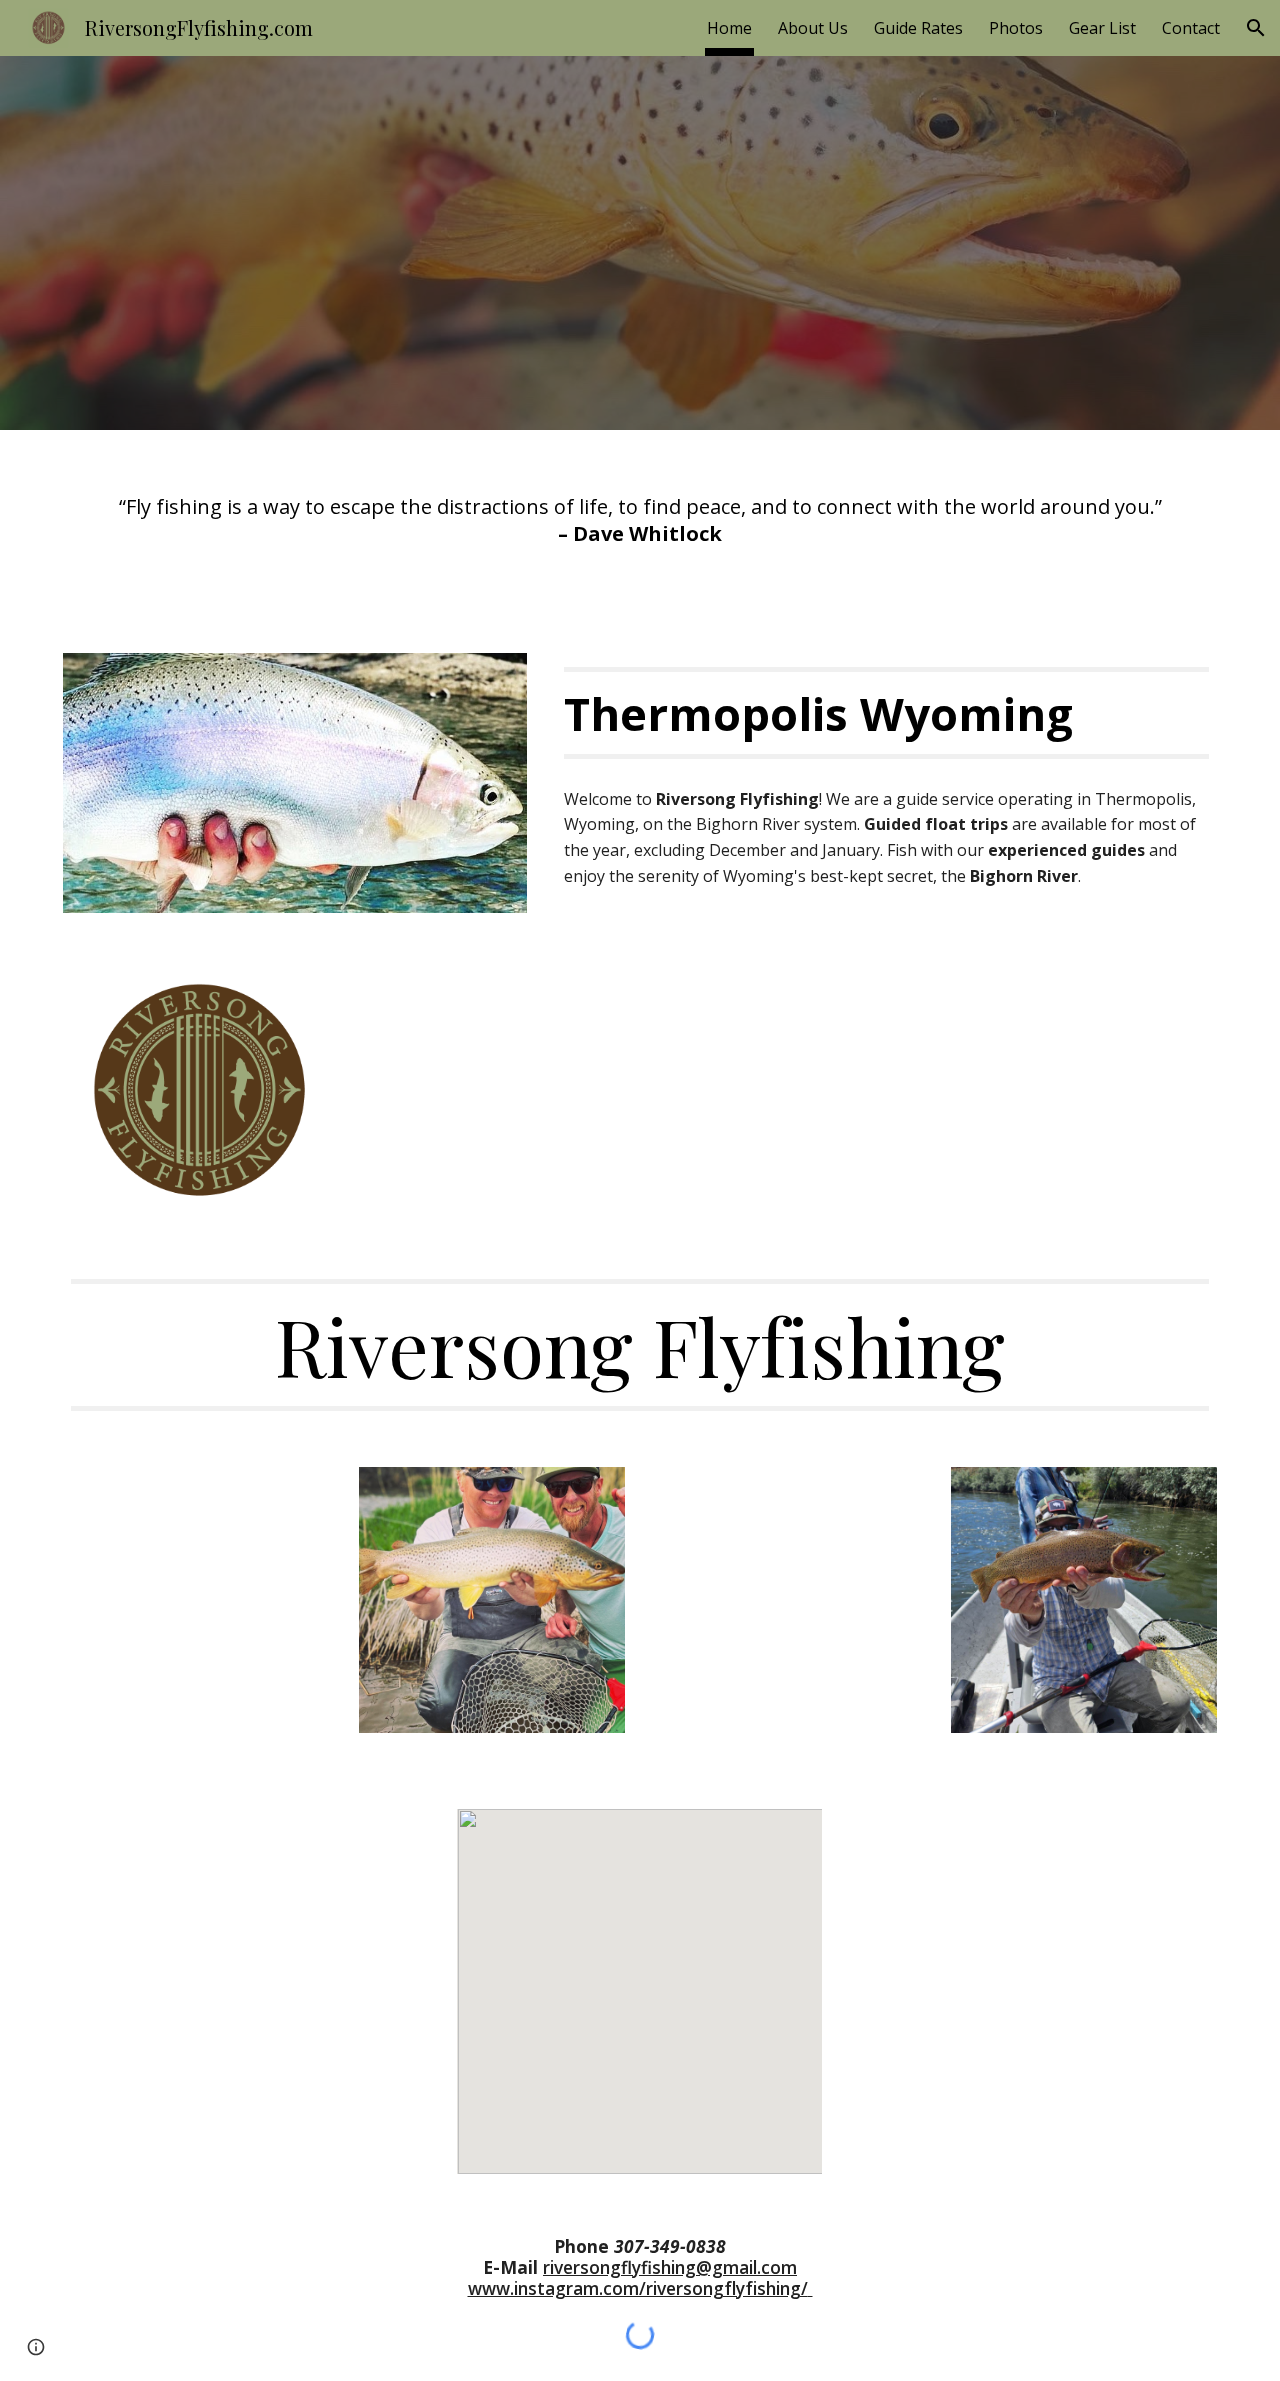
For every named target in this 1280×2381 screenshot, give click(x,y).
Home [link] (729, 28)
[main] (640, 529)
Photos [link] (1016, 28)
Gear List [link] (1102, 28)
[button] (1256, 28)
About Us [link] (813, 28)
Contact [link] (1191, 28)
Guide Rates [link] (918, 28)
